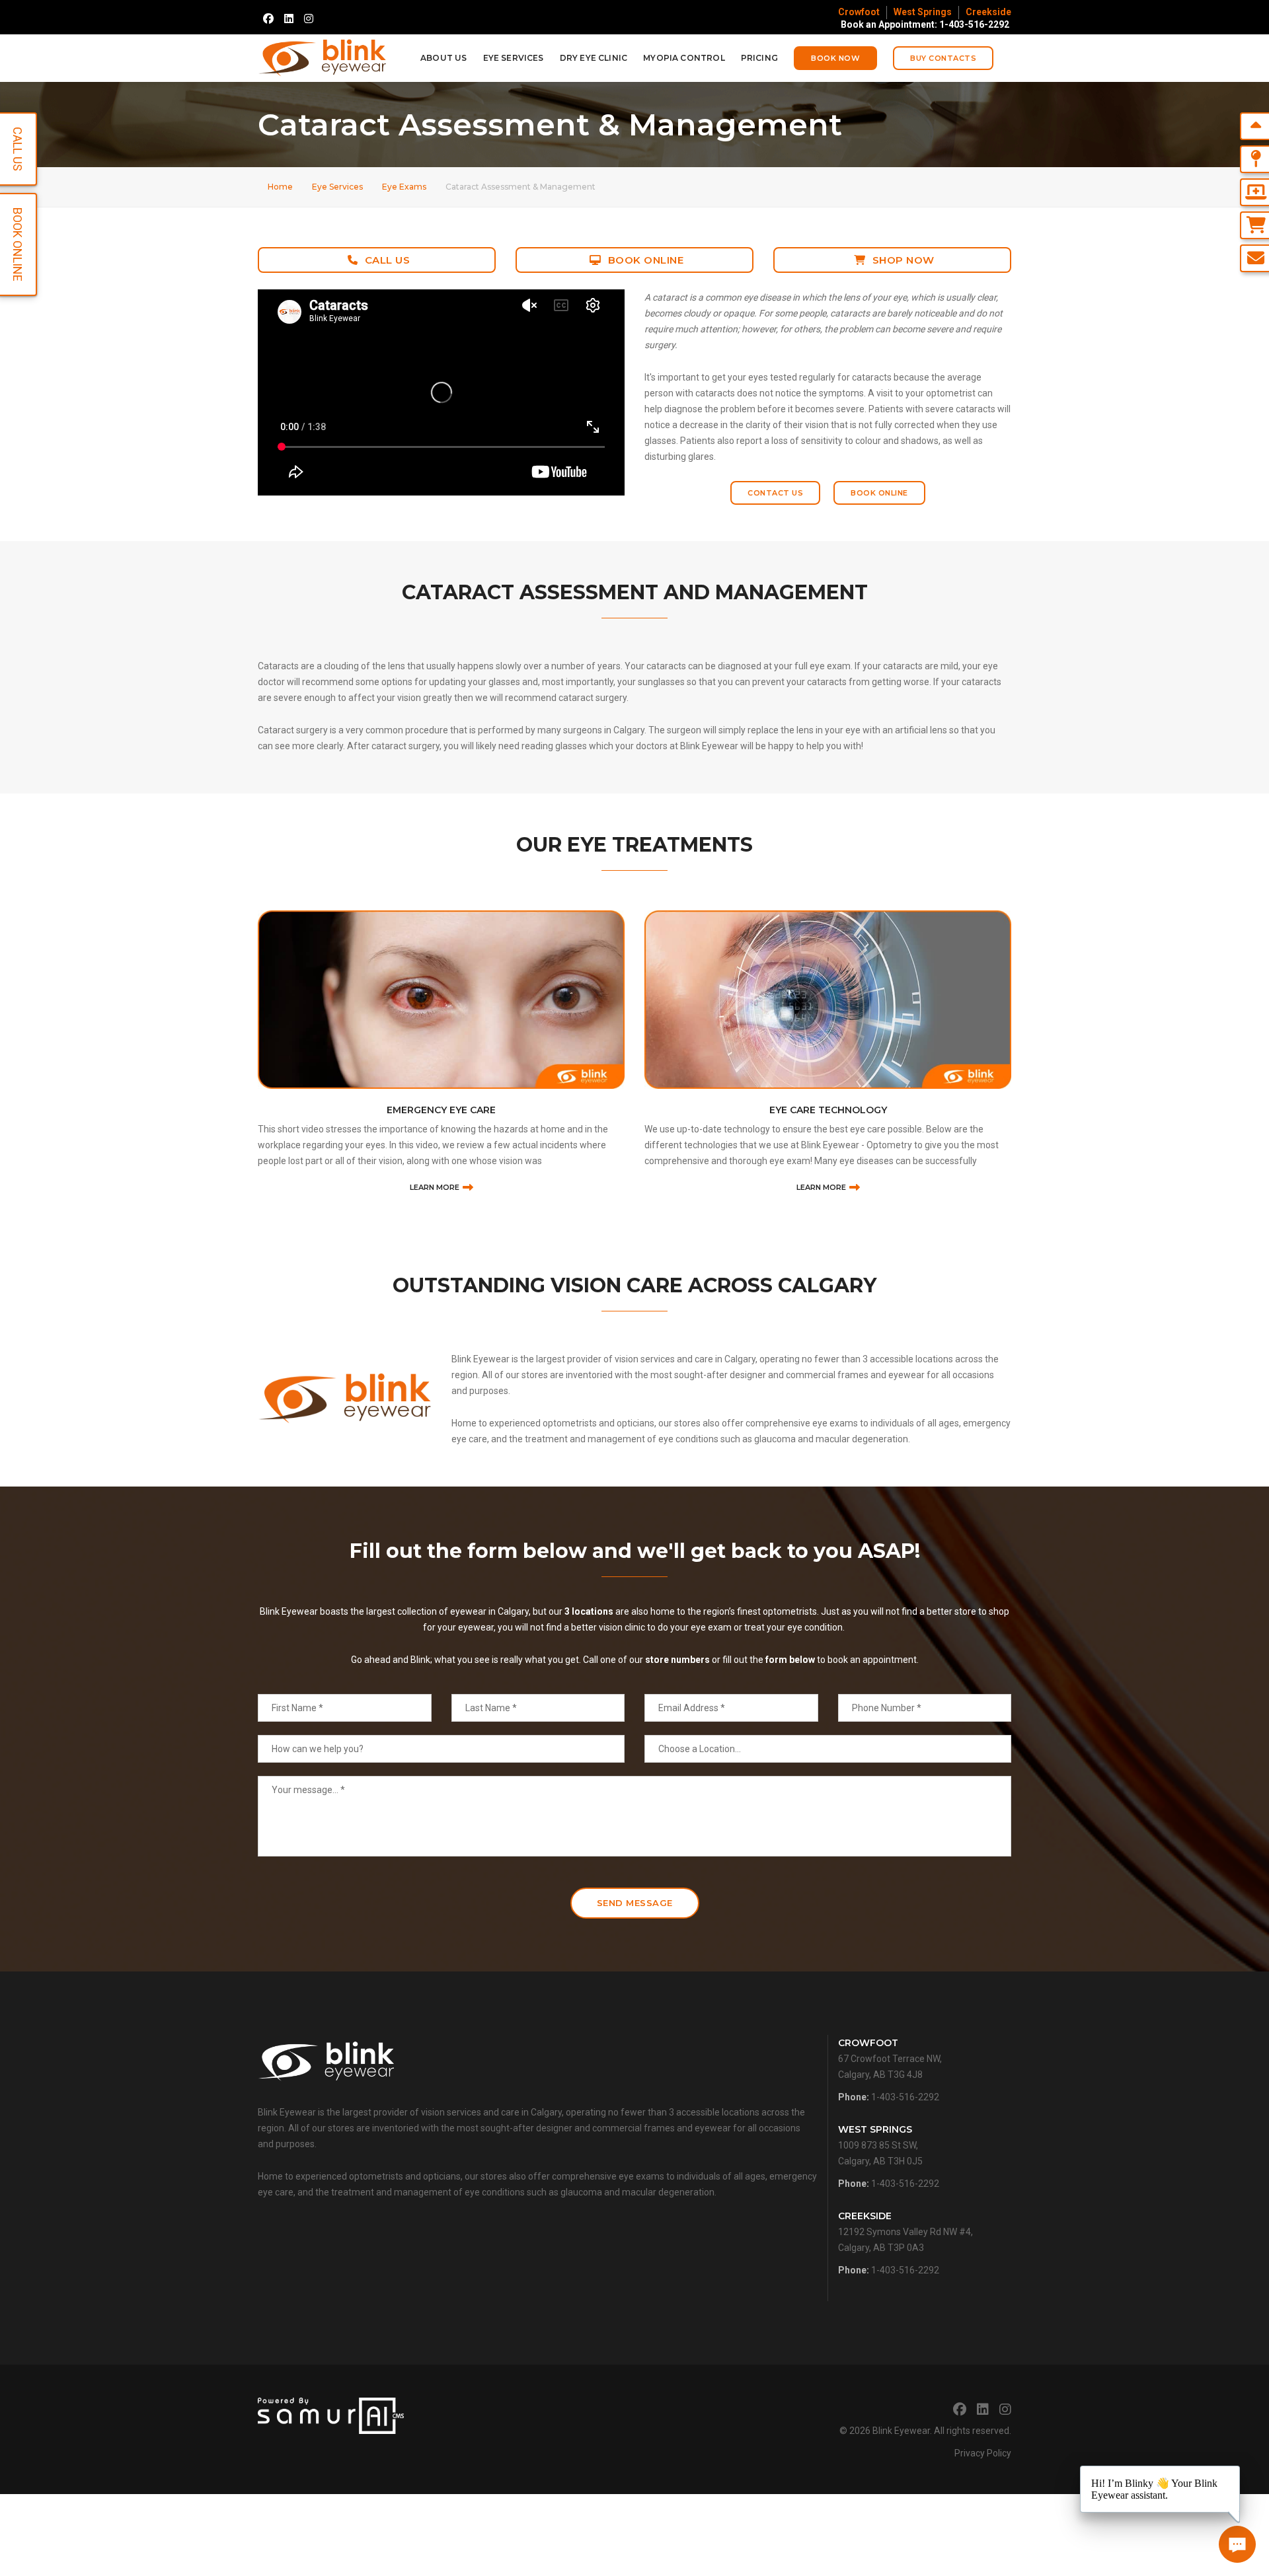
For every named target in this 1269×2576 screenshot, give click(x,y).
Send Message (635, 1903)
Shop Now (904, 260)
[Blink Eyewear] (322, 58)
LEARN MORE (435, 1187)
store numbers (677, 1660)
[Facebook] (268, 18)
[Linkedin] (289, 18)
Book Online (646, 260)
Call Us (388, 260)
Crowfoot (859, 12)
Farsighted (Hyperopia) (828, 1110)
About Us (443, 58)
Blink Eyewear (901, 2431)
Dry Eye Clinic (594, 58)
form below (790, 1660)
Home (280, 187)
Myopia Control (684, 58)
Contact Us (775, 493)
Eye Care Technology (442, 1110)
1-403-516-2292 (905, 2097)
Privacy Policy (983, 2453)
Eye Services (514, 58)
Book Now (835, 58)
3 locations (589, 1611)
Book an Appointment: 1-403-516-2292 (925, 24)
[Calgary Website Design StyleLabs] (331, 2415)
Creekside (988, 12)
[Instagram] (309, 18)
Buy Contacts (943, 58)
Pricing (759, 58)
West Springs (923, 12)
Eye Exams (404, 187)
